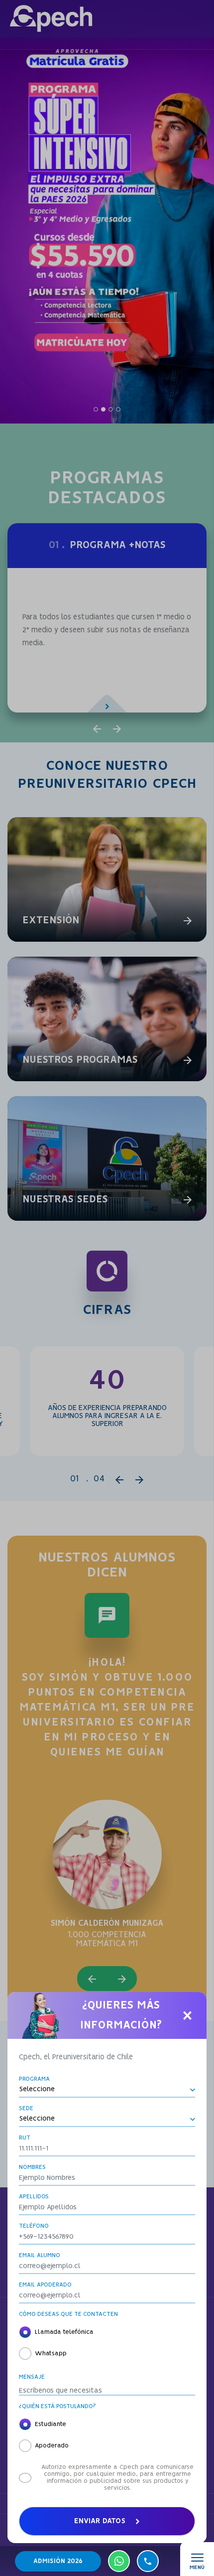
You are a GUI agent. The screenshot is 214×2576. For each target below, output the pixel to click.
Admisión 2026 (58, 2561)
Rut (25, 2138)
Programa (34, 2079)
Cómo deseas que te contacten (68, 2314)
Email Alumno (40, 2255)
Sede (26, 2108)
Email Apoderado (45, 2285)
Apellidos (34, 2197)
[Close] (187, 2015)
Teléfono (34, 2226)
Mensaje (32, 2377)
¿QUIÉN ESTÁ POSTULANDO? (57, 2406)
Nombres (32, 2167)
